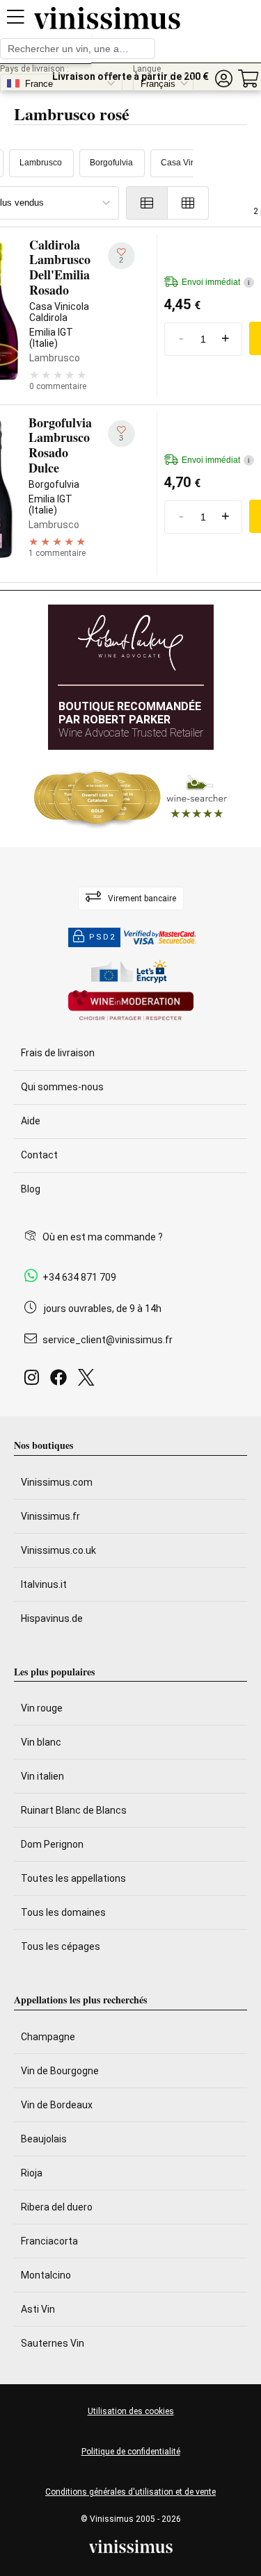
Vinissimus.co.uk (58, 1550)
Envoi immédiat (216, 282)
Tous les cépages (61, 1946)
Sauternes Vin (53, 2343)
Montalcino (46, 2275)
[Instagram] (34, 1381)
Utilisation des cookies (131, 2411)
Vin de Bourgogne (60, 2071)
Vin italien (42, 1776)
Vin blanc (41, 1742)
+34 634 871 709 (79, 1277)
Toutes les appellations (73, 1878)
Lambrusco (41, 163)
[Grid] (188, 203)
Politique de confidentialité (131, 2452)
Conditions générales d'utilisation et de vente (130, 2492)
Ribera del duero (57, 2207)
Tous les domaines (63, 1912)
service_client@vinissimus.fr (108, 1340)
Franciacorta (49, 2241)
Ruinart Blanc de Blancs (74, 1810)
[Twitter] (89, 1381)
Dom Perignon (52, 1844)
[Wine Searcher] (131, 798)
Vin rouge (42, 1708)
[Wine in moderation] (131, 1007)
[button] (223, 79)
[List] (147, 203)
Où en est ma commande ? (103, 1237)
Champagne (48, 2037)
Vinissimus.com (57, 1482)
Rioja (32, 2173)
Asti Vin (38, 2309)
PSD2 (102, 937)
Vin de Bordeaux (57, 2105)
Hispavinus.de (52, 1618)
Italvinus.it (44, 1584)
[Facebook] (61, 1381)
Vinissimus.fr (50, 1516)
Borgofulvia (111, 163)
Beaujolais (44, 2139)
